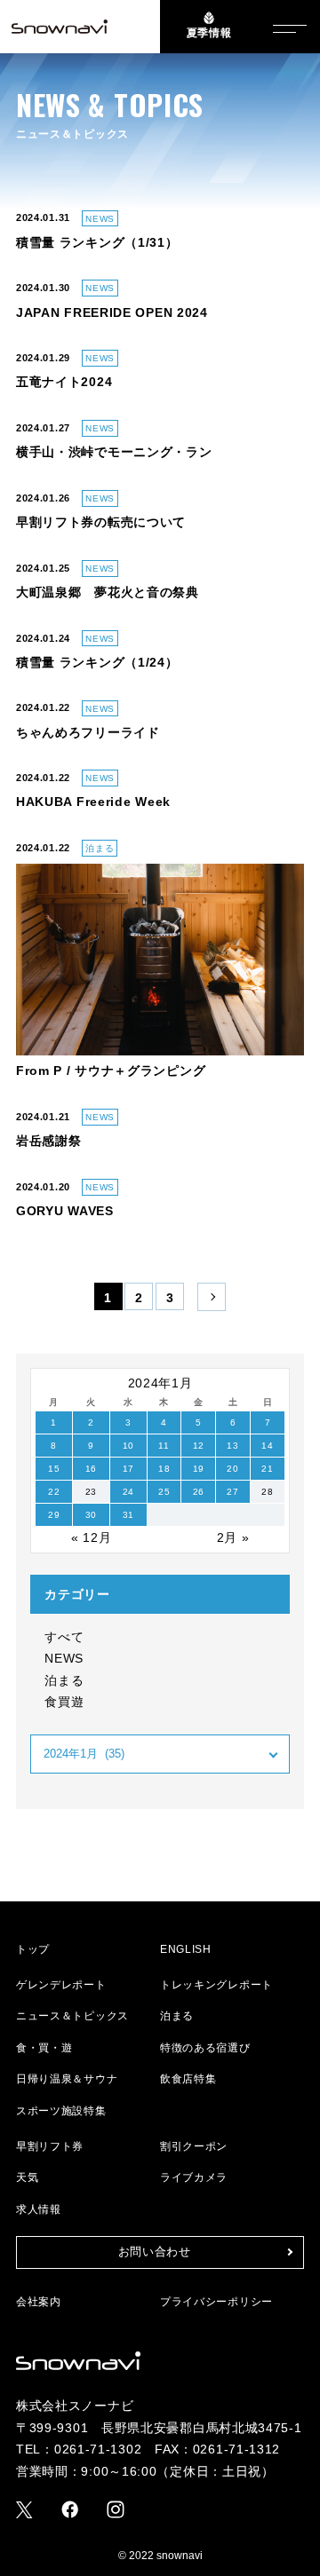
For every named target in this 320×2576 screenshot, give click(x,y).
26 (199, 1492)
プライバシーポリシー (216, 2302)
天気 (27, 2177)
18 (164, 1469)
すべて (64, 1637)
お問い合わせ (155, 2252)
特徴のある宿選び (205, 2048)
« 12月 (92, 1537)
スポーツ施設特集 (61, 2111)
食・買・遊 (44, 2048)
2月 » (233, 1537)
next (212, 1298)
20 (232, 1469)
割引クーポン (194, 2146)
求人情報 (39, 2209)
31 (128, 1515)
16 (91, 1469)
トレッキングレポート (216, 1985)
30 (91, 1515)
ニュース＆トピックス (72, 2016)
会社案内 (39, 2302)
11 (164, 1446)
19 (199, 1469)
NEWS (64, 1658)
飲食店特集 (188, 2079)
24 (128, 1492)
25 (164, 1492)
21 (267, 1469)
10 (128, 1446)
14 (267, 1446)
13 (232, 1446)
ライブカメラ (194, 2177)
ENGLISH (186, 1949)
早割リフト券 (50, 2146)
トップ (33, 1949)
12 (199, 1446)
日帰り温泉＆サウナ (67, 2079)
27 (232, 1492)
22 (54, 1492)
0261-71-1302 (98, 2449)
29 (54, 1515)
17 (128, 1469)
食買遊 (64, 1702)
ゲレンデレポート (61, 1985)
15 (54, 1469)
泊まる (64, 1680)
